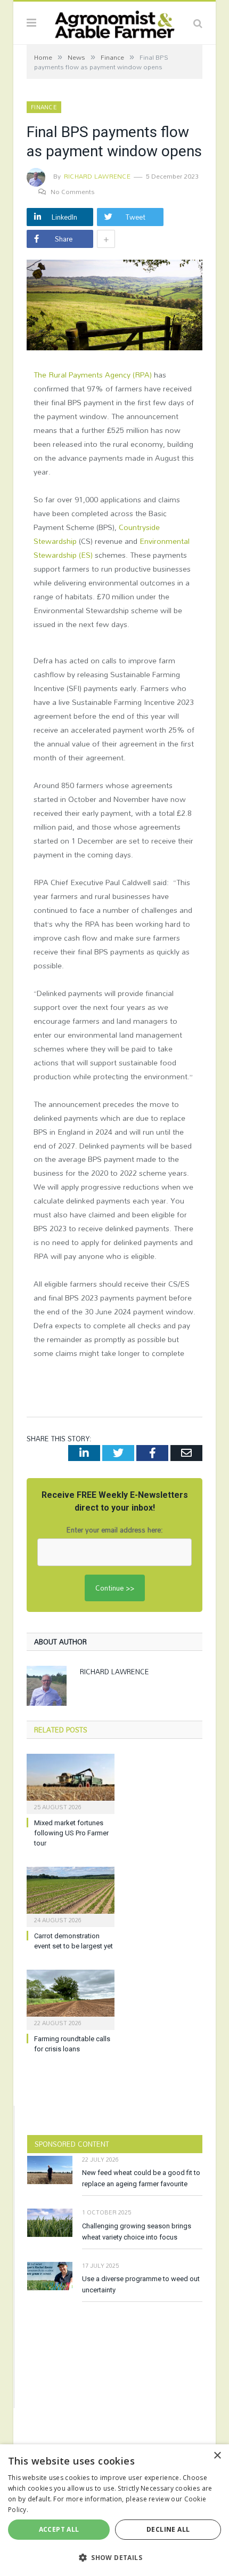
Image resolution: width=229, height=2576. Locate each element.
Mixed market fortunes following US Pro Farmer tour (71, 1833)
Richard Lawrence (97, 176)
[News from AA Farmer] (114, 22)
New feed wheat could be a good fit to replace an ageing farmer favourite (141, 2178)
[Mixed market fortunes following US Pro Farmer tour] (71, 1783)
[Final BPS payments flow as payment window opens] (114, 307)
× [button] (217, 2456)
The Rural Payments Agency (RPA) (93, 375)
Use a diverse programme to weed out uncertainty (141, 2284)
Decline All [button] (168, 2529)
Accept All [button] (59, 2529)
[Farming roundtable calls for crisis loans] (71, 1999)
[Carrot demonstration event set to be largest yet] (71, 1896)
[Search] (198, 23)
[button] (114, 2557)
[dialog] (114, 2510)
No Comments (73, 191)
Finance (44, 107)
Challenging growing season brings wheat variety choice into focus (137, 2232)
